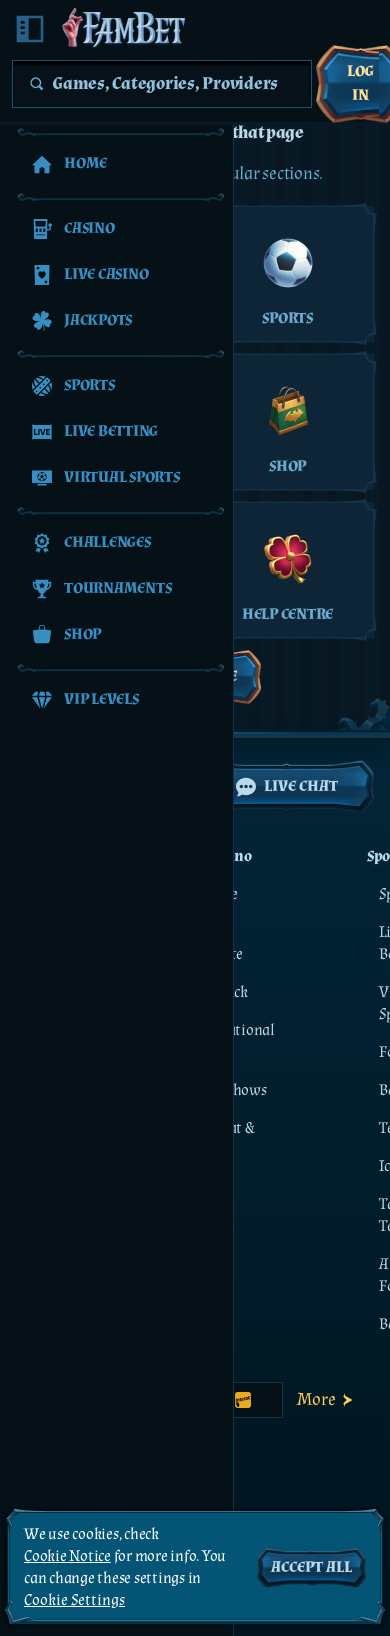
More (316, 1399)
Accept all (311, 1567)
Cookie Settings (74, 1601)
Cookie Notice (67, 1556)
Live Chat (301, 786)
